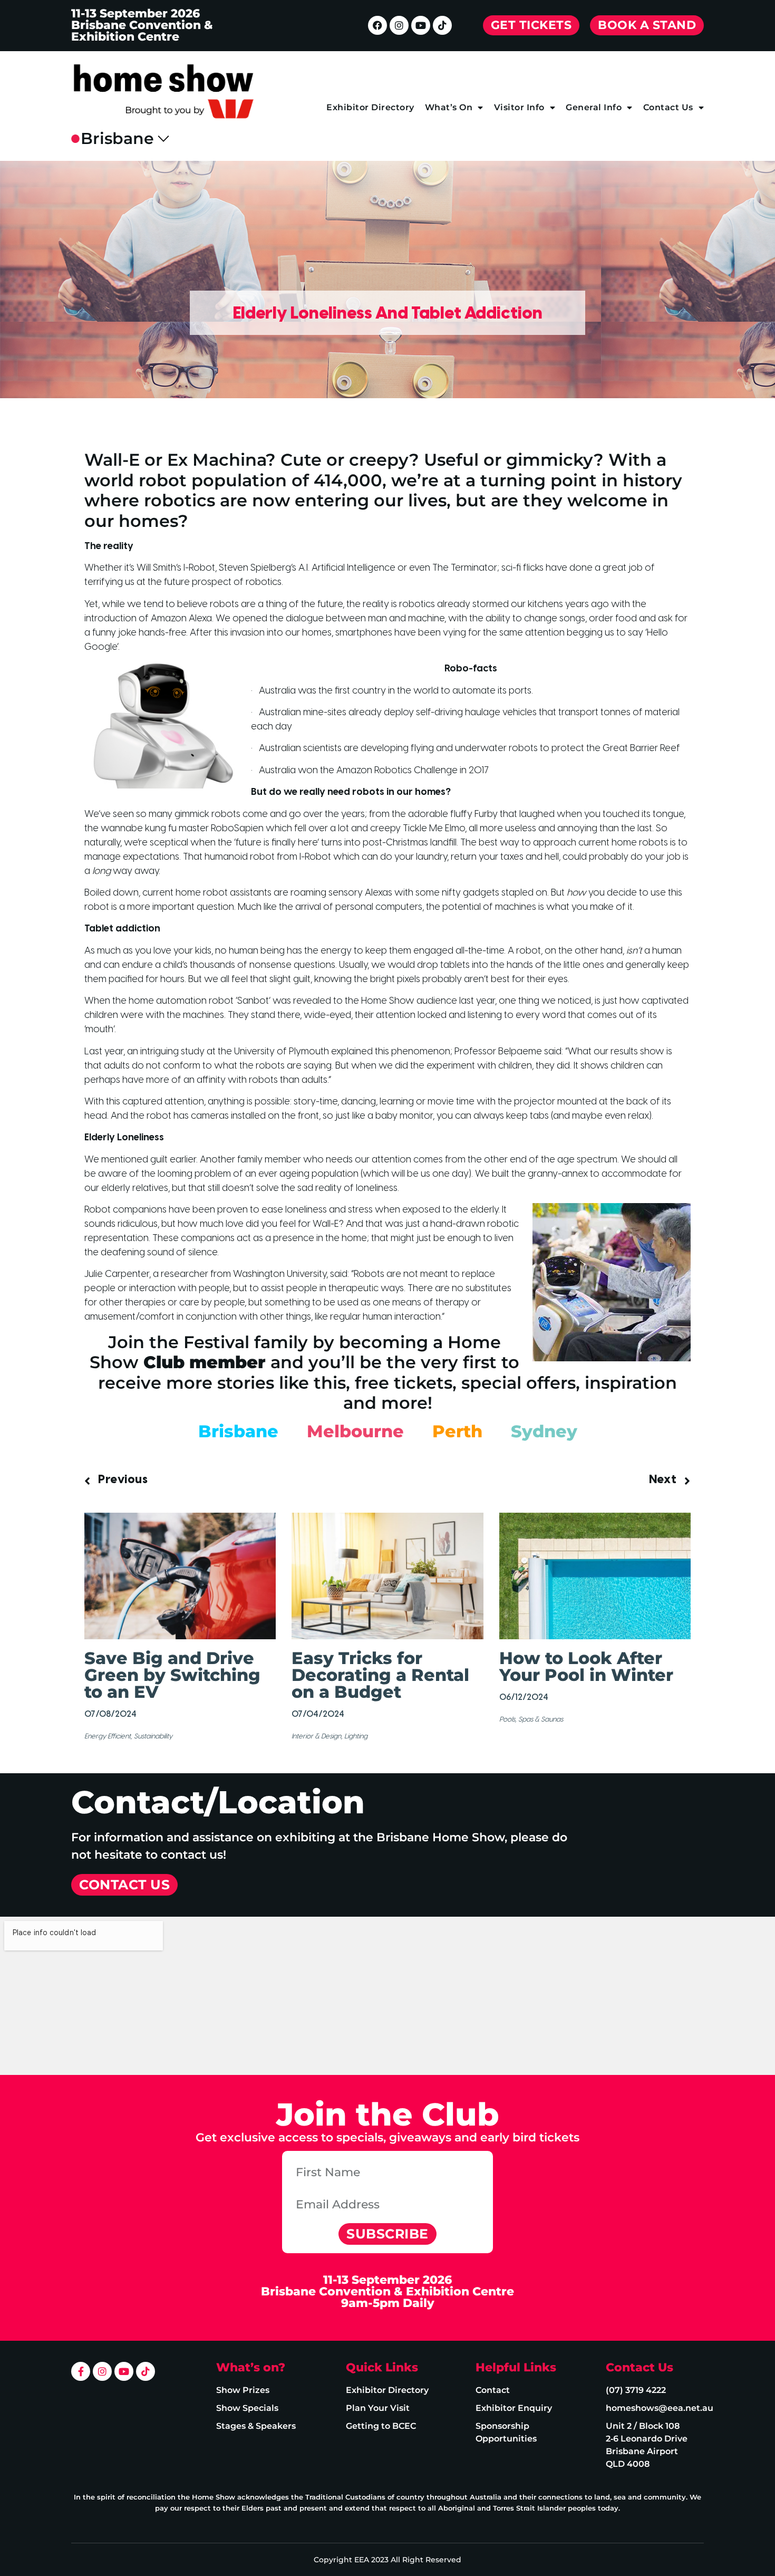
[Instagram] (399, 25)
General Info (594, 107)
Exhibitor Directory (370, 107)
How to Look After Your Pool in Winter (586, 1666)
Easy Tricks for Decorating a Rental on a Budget (380, 1675)
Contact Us (668, 107)
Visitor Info (519, 107)
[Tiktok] (442, 25)
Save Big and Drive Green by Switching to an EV (172, 1675)
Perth (457, 1431)
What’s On (449, 107)
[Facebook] (377, 25)
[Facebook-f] (81, 2371)
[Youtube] (421, 25)
